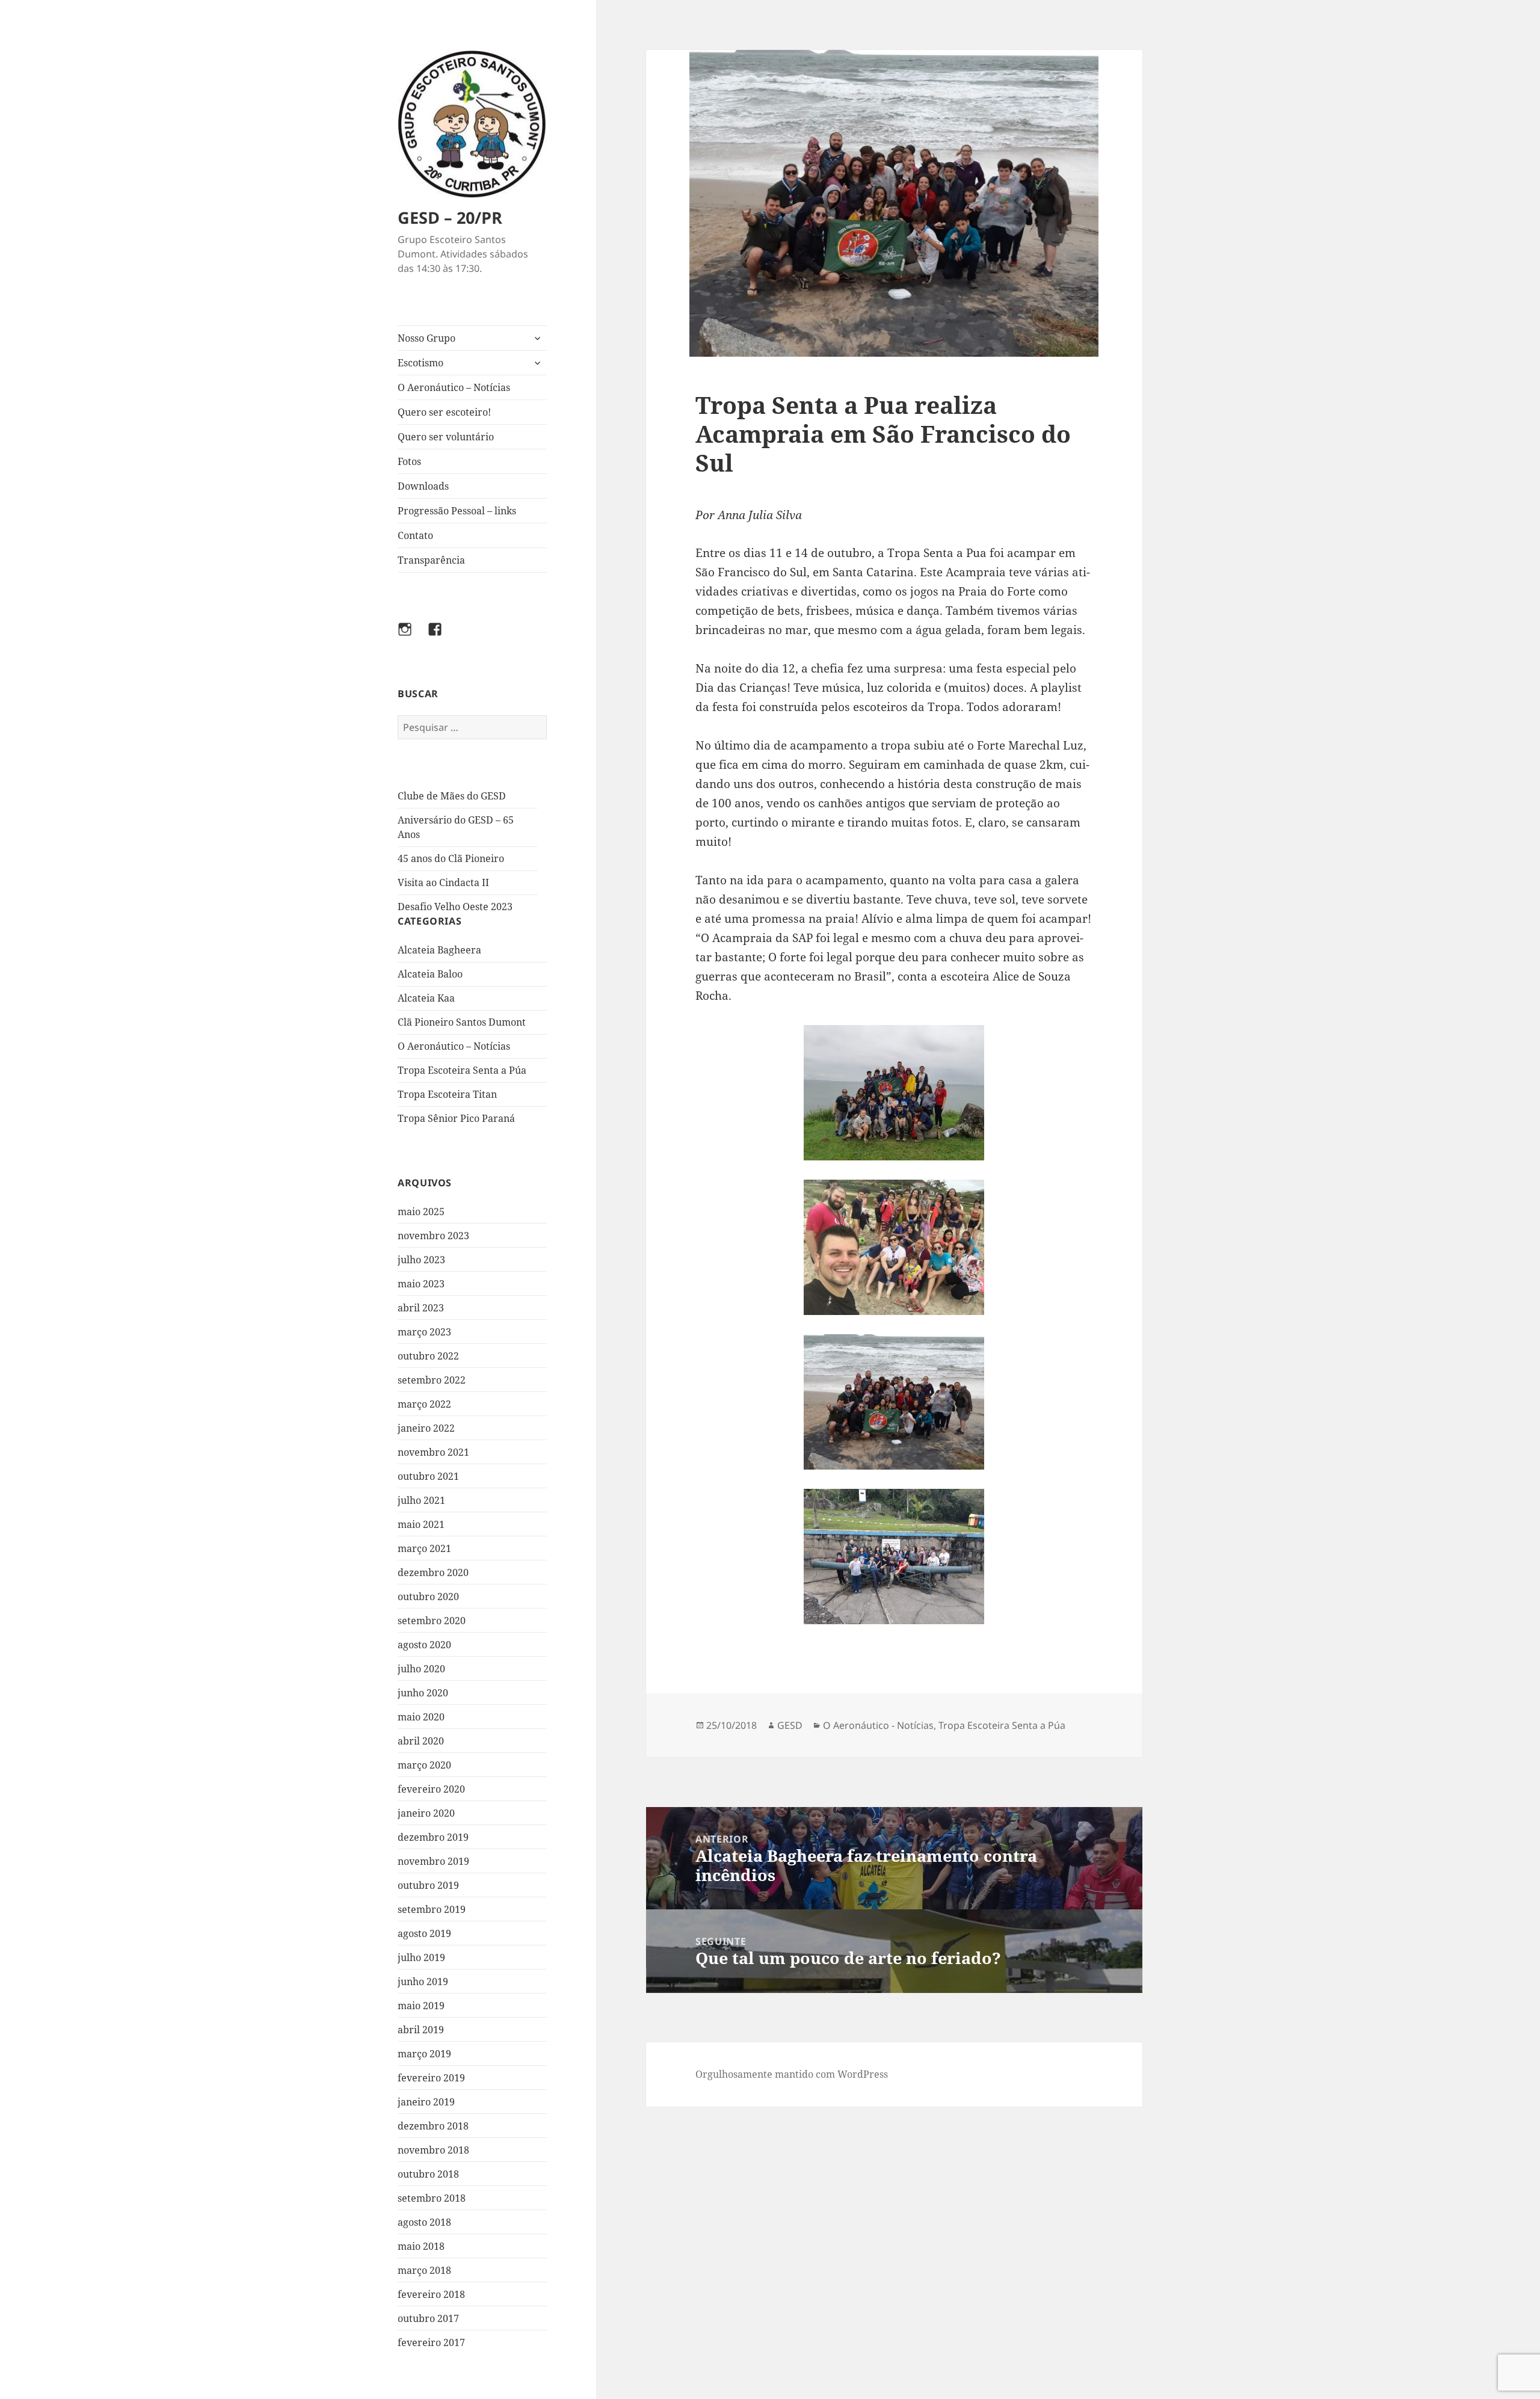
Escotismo (420, 363)
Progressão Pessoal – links (457, 511)
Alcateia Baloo (430, 974)
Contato (415, 535)
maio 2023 (421, 1284)
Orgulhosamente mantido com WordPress (792, 2074)
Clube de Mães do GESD (452, 796)
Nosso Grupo (427, 338)
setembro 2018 (432, 2198)
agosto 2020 (424, 1645)
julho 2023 (421, 1260)
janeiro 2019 (426, 2102)
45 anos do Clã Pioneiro (451, 858)
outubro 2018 (428, 2174)
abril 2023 (421, 1308)
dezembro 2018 (433, 2126)
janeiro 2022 (426, 1428)
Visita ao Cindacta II (443, 882)
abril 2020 (421, 1741)
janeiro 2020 (426, 1813)
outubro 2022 (428, 1356)
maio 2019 (421, 2006)
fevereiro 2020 (431, 1789)
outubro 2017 (428, 2318)
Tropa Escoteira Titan (447, 1094)
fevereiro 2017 (431, 2342)
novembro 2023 (433, 1236)
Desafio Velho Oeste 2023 (455, 907)
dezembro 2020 (433, 1572)
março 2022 (424, 1404)
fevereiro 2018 (431, 2294)
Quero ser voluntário (446, 437)
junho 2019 (423, 1982)
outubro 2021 (428, 1476)
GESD (790, 1725)
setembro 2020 (432, 1621)
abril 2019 (421, 2030)
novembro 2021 (433, 1452)
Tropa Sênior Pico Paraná (456, 1118)
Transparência (431, 560)
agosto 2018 (424, 2222)
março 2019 (424, 2054)
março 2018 (424, 2270)
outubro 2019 (428, 1885)
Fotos (409, 461)
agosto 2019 (424, 1933)
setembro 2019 (432, 1909)
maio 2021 (421, 1524)
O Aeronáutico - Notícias (878, 1725)
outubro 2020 (428, 1597)
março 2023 (424, 1332)
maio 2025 (421, 1212)
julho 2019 (421, 1957)
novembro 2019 (433, 1861)
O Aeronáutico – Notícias (454, 387)
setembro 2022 (432, 1380)
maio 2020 (421, 1717)
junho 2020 (423, 1693)
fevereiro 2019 (431, 2078)
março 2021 (424, 1548)
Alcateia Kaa (426, 998)
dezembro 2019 (433, 1837)
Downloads (423, 486)
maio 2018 (421, 2246)
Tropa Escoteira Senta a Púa (462, 1070)
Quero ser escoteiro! (444, 412)
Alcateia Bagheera (439, 950)
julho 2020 (421, 1669)
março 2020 (424, 1765)
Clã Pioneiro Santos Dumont (462, 1022)
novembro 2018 (433, 2150)
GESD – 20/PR (450, 217)
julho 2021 (421, 1500)
